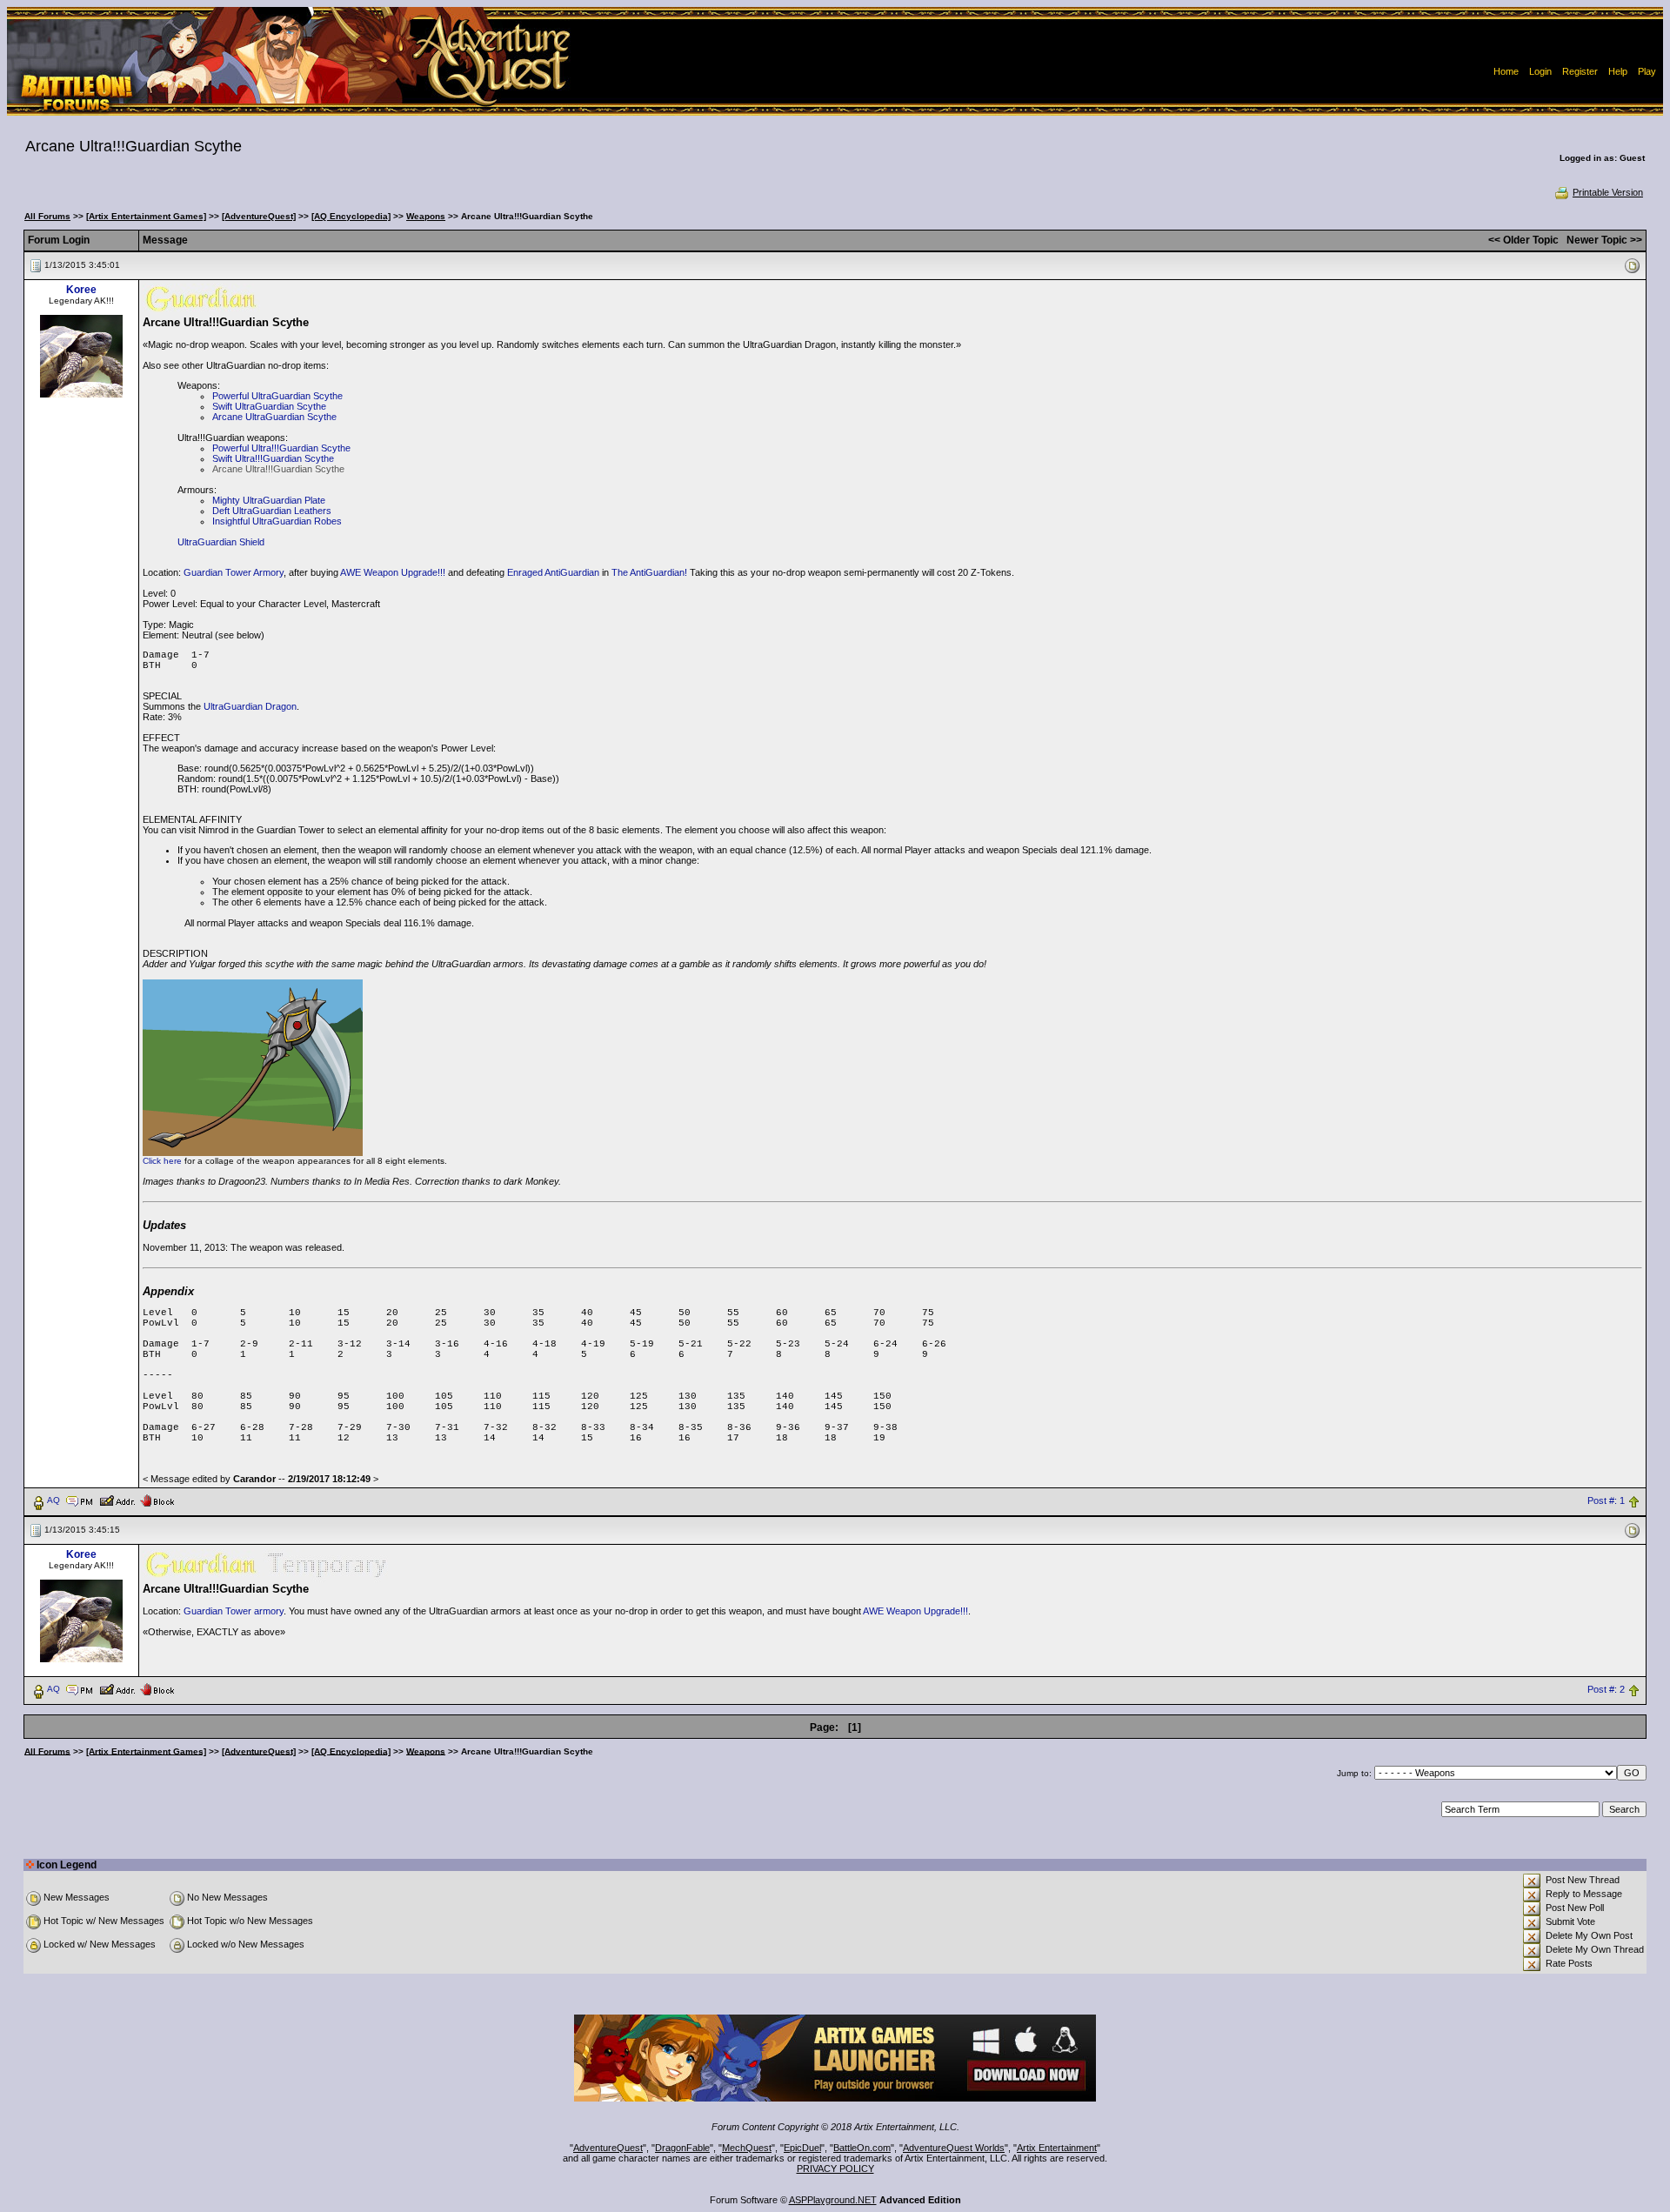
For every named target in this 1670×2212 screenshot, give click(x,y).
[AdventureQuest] (259, 216)
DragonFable (682, 2148)
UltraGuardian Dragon (250, 706)
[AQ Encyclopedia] (351, 216)
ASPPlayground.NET (833, 2200)
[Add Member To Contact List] (117, 1500)
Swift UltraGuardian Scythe (269, 406)
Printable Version (1608, 192)
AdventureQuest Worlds (954, 2148)
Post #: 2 (1606, 1689)
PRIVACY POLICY (835, 2169)
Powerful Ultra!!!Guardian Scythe (281, 448)
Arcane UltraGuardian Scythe (274, 417)
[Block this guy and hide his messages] (157, 1500)
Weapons (426, 216)
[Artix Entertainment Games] (146, 216)
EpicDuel (802, 2148)
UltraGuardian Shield (221, 542)
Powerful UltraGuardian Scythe (277, 396)
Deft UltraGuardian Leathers (272, 511)
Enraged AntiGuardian (553, 572)
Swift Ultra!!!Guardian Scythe (273, 458)
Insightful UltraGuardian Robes (277, 521)
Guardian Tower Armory (234, 572)
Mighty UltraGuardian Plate (269, 500)
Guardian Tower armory (234, 1611)
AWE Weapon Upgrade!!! (393, 572)
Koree (81, 290)
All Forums (47, 216)
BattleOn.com (862, 2148)
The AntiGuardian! (649, 572)
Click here (162, 1161)
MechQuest (747, 2148)
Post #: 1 (1606, 1500)
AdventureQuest (608, 2148)
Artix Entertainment (1057, 2148)
